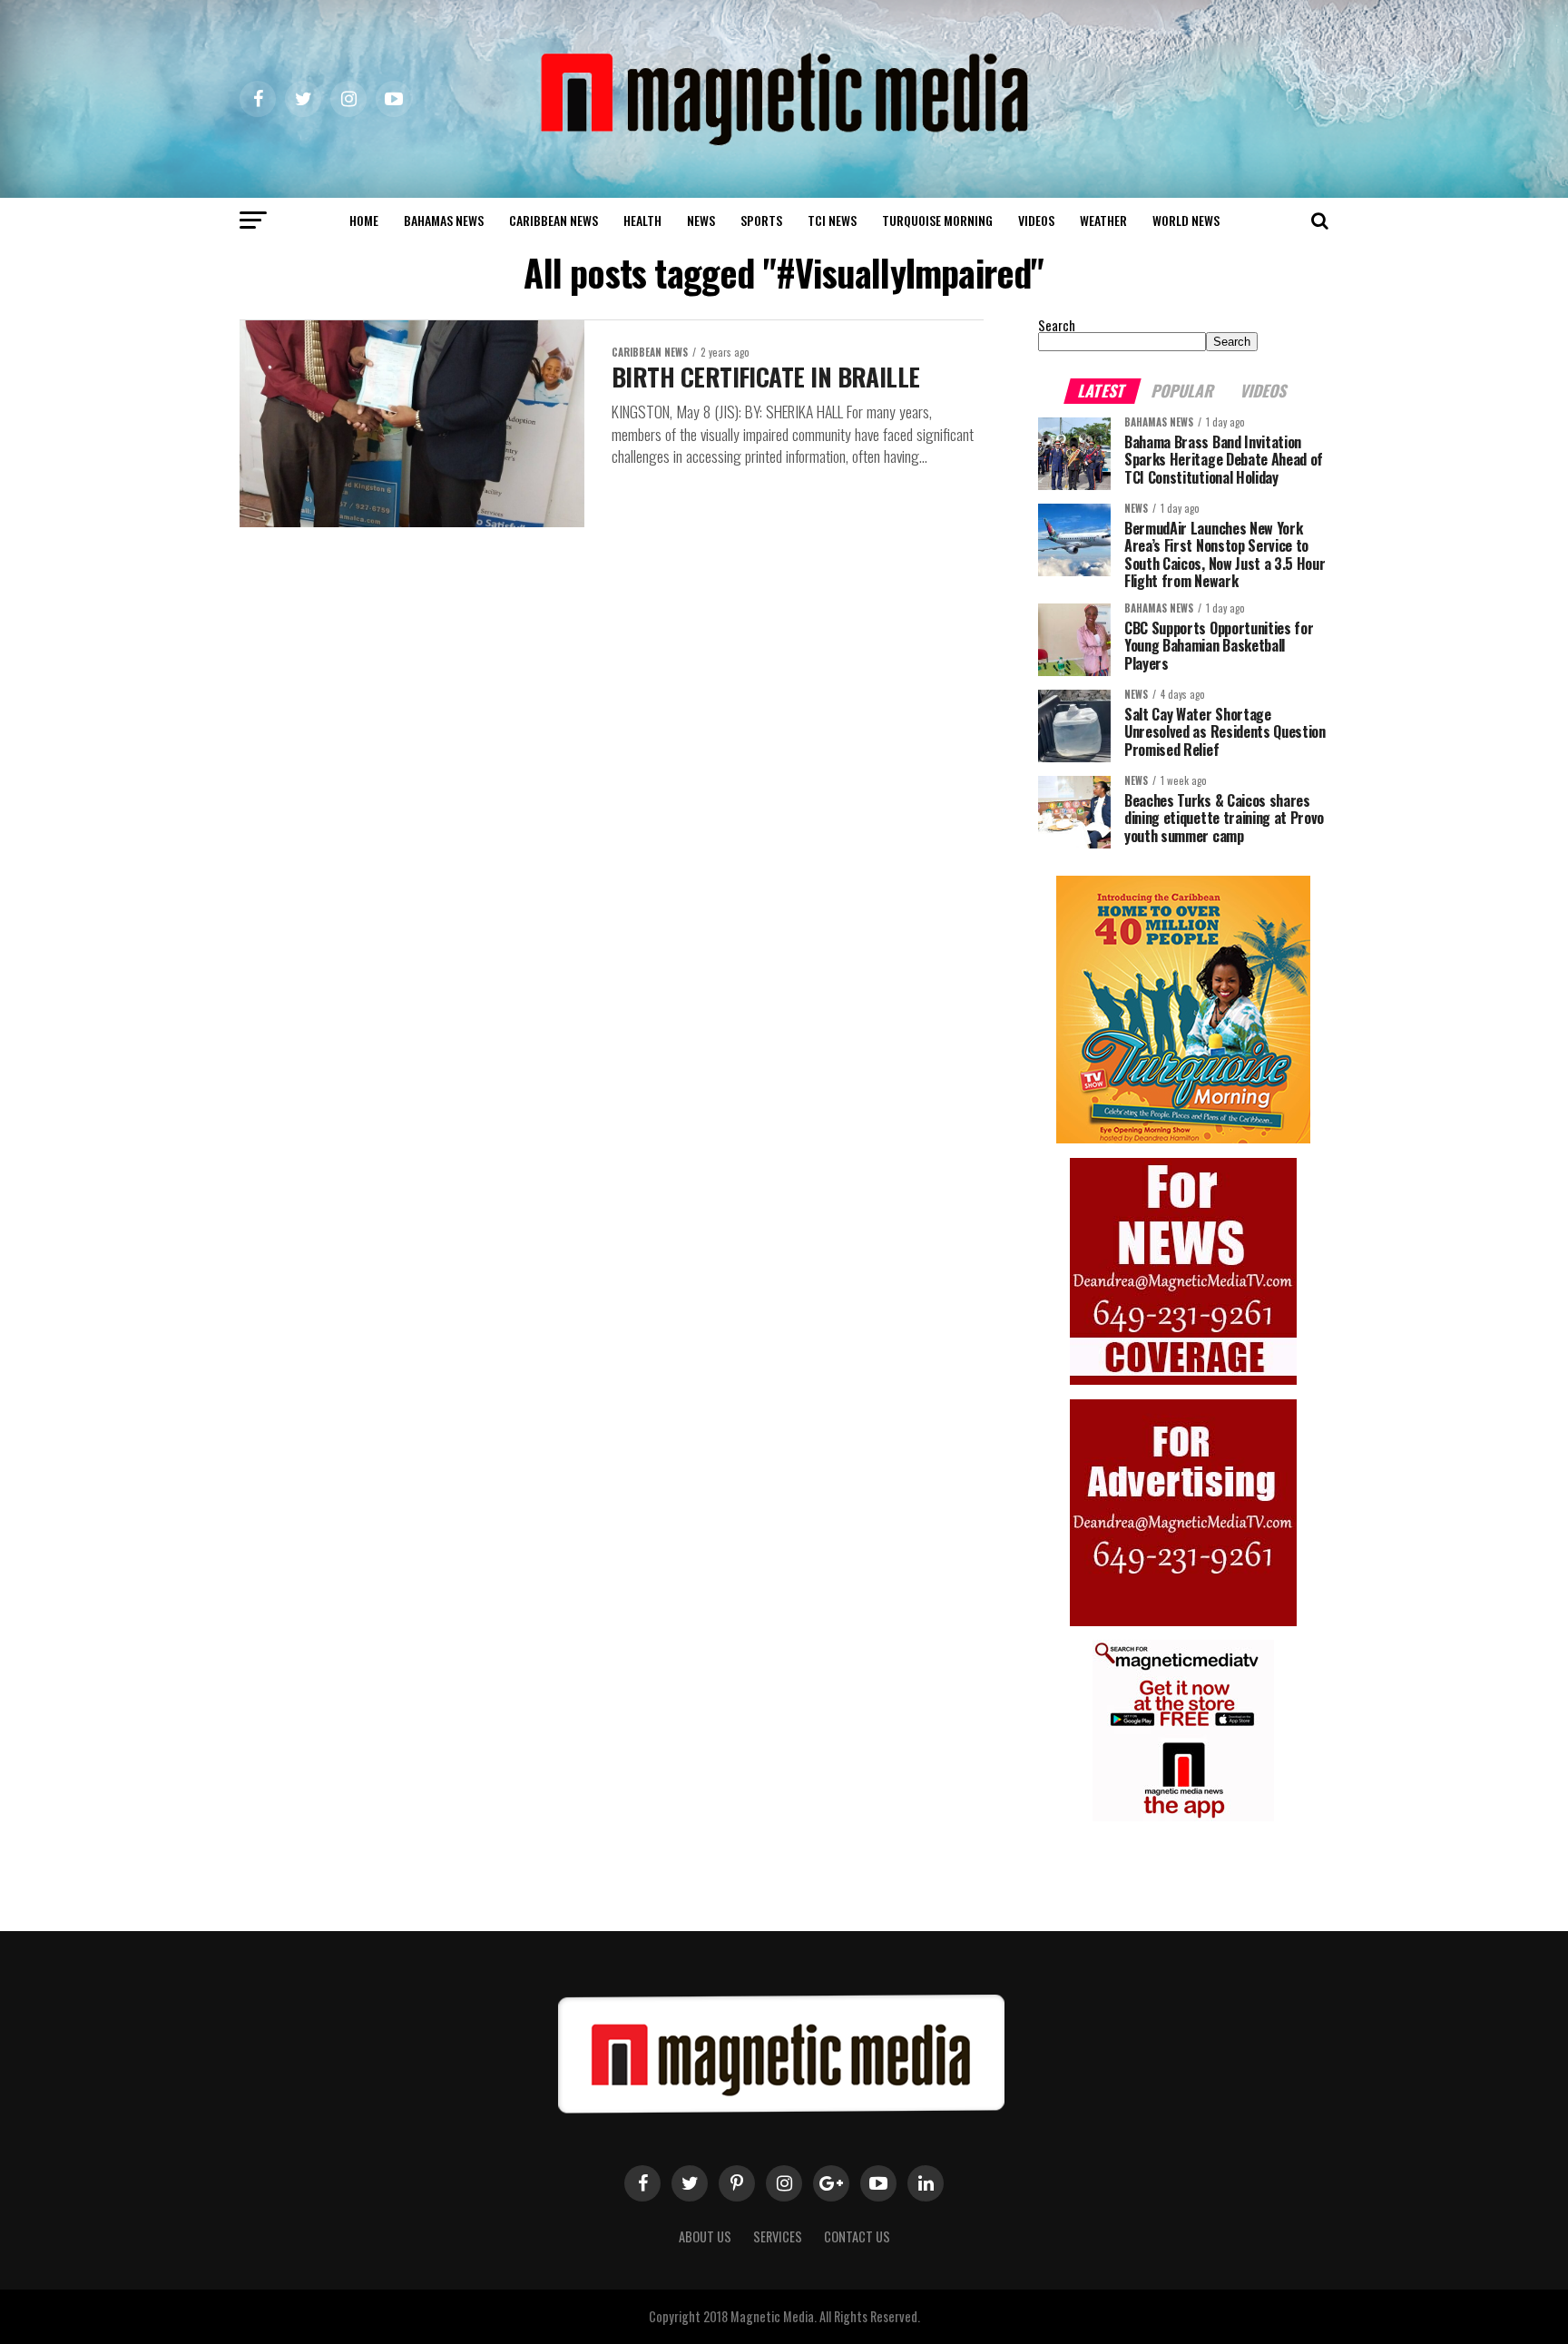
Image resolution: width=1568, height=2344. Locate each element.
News (701, 220)
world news (1186, 220)
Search (1057, 325)
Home (364, 220)
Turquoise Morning (937, 220)
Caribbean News (554, 220)
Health (642, 220)
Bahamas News (444, 220)
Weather (1103, 220)
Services (778, 2236)
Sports (761, 220)
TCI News (832, 220)
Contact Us (857, 2236)
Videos (1036, 220)
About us (705, 2236)
